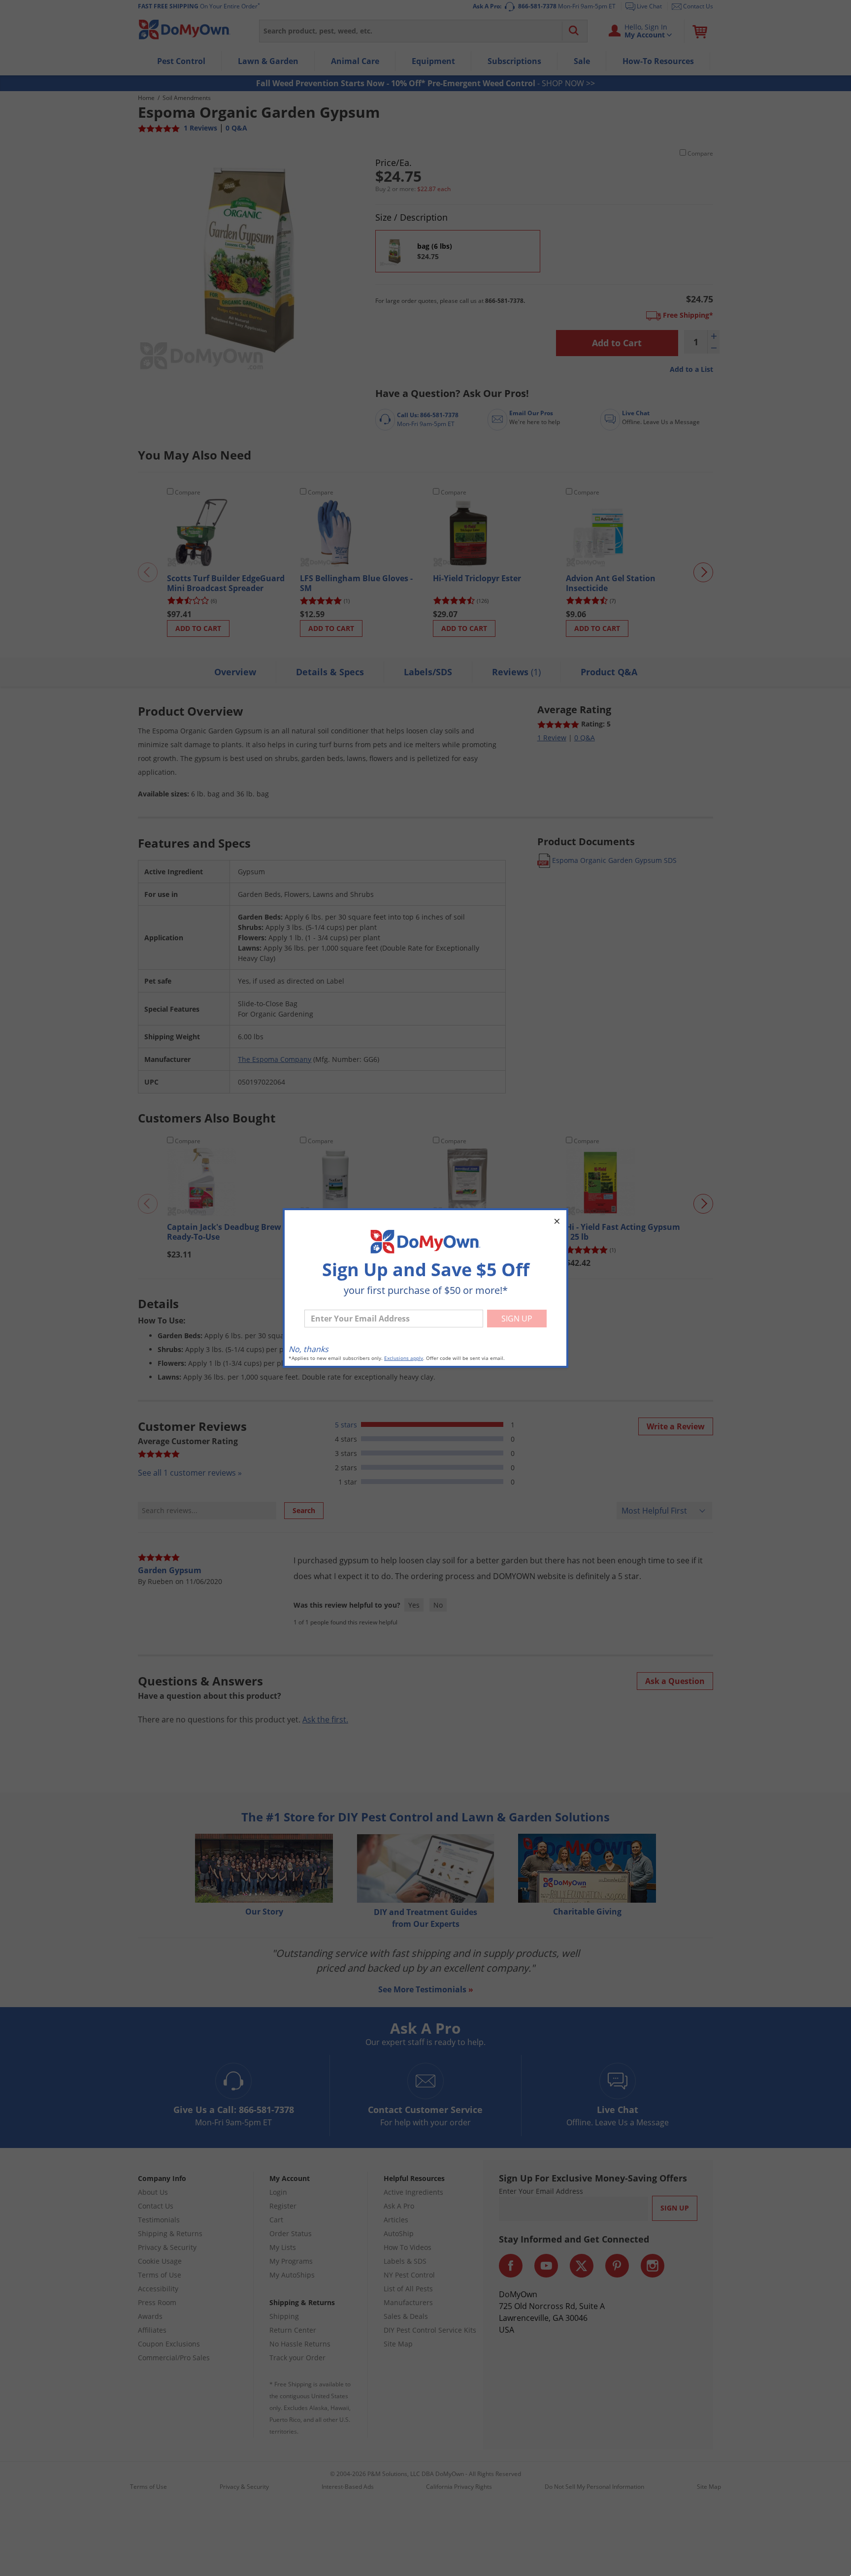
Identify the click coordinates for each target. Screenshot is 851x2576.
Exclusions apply (404, 1358)
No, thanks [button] (309, 1349)
